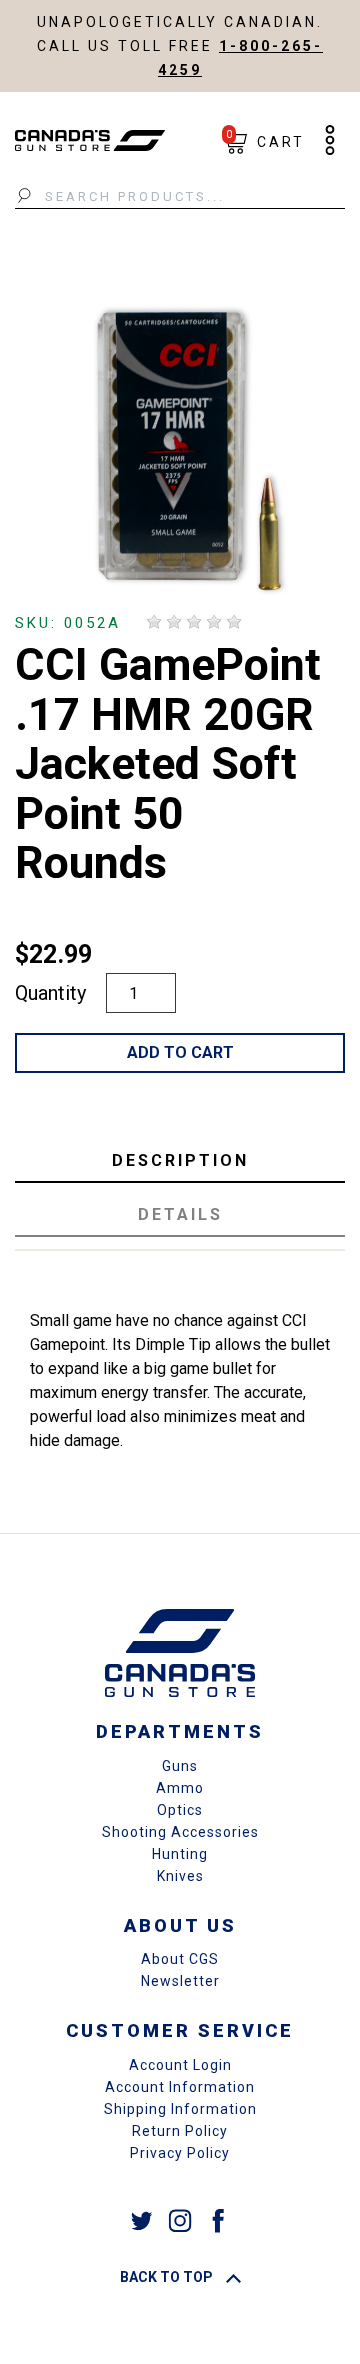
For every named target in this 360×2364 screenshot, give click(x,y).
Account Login (180, 2065)
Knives (180, 1876)
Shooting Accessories (180, 1832)
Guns (180, 1766)
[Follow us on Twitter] (142, 2219)
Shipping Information (180, 2109)
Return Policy (180, 2131)
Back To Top (168, 2277)
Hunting (180, 1854)
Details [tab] (180, 1214)
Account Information (180, 2087)
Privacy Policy (180, 2153)
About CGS (180, 1959)
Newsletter (180, 1981)
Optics (180, 1810)
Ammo (180, 1788)
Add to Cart (180, 1052)
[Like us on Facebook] (218, 2219)
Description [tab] (180, 1160)
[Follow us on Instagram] (180, 2219)
